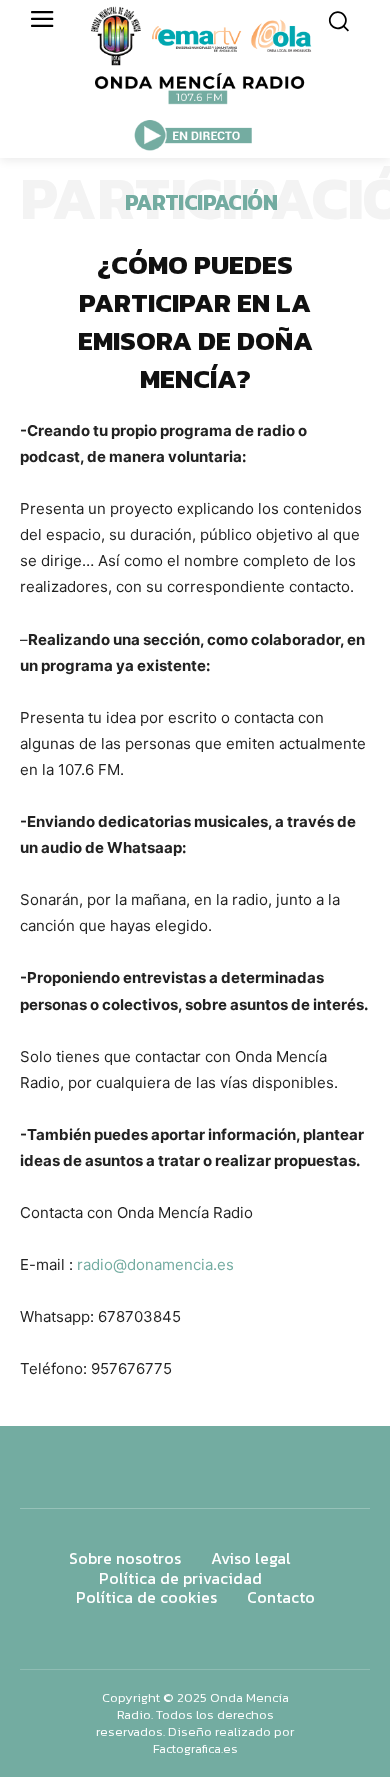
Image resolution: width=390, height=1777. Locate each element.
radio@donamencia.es (155, 1264)
